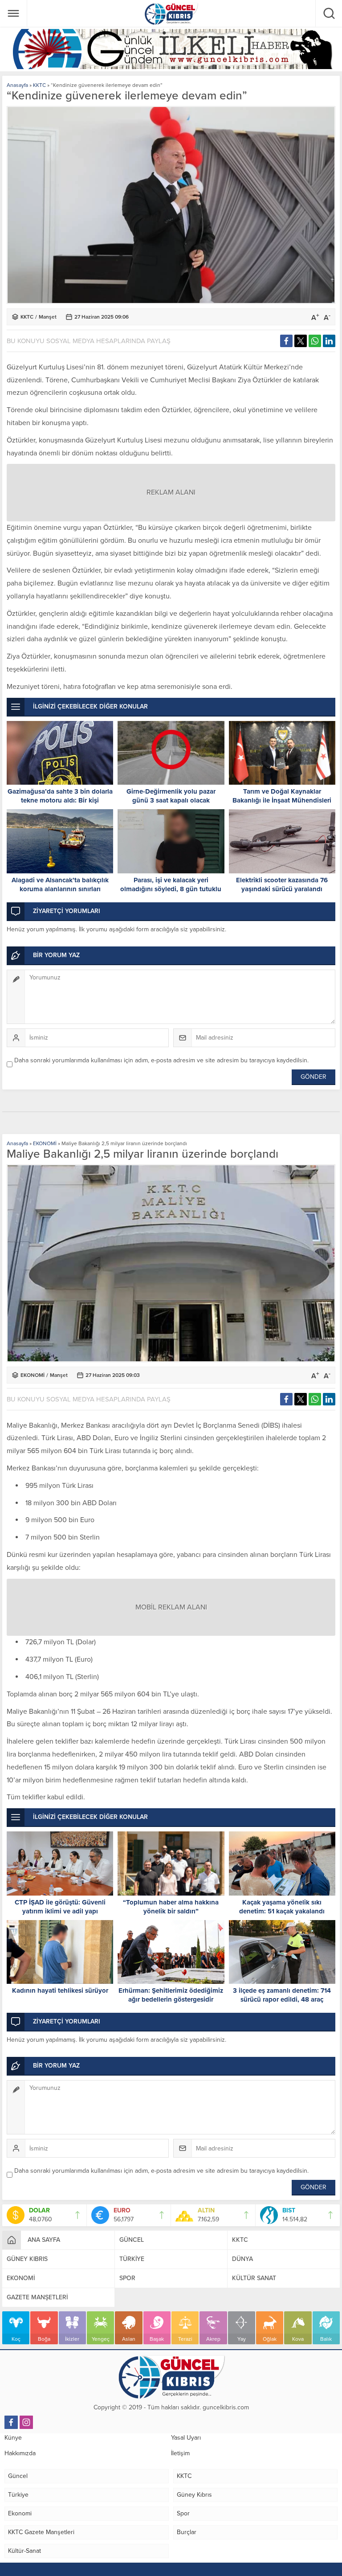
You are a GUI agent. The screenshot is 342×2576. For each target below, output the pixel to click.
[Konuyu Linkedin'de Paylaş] (329, 341)
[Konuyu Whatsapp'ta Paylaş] (315, 341)
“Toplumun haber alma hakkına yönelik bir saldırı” (171, 1907)
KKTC (39, 85)
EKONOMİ (45, 1143)
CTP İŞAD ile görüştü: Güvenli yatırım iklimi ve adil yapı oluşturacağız (60, 1911)
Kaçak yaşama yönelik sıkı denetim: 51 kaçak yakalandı (282, 1907)
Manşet (48, 317)
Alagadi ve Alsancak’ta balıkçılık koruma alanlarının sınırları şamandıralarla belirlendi (60, 889)
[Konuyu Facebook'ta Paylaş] (286, 341)
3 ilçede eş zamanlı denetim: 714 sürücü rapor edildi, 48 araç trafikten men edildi (282, 1999)
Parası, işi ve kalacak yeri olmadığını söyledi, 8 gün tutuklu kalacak (171, 889)
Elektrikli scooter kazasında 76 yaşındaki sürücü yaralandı (282, 885)
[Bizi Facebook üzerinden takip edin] (11, 2422)
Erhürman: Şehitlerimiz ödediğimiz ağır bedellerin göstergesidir (171, 1995)
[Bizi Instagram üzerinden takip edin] (26, 2422)
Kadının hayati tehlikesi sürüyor (60, 1990)
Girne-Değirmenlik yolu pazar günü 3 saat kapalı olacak (171, 796)
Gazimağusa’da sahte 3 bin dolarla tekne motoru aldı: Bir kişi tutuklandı (60, 800)
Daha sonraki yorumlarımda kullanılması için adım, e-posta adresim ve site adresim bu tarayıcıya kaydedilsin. (161, 1060)
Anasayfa (17, 85)
